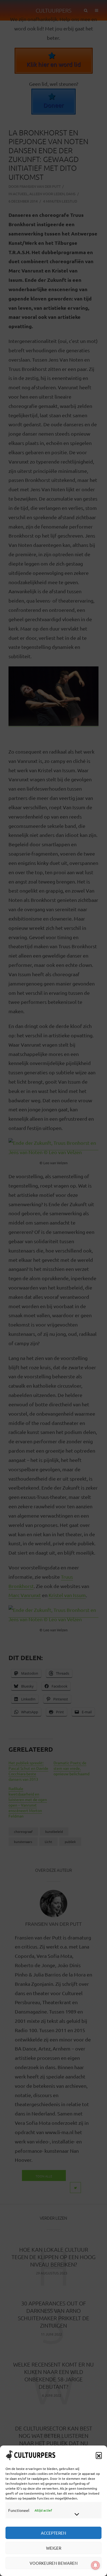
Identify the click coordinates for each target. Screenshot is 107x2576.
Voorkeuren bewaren (54, 2563)
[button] (99, 2455)
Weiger (54, 2548)
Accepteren (54, 2533)
